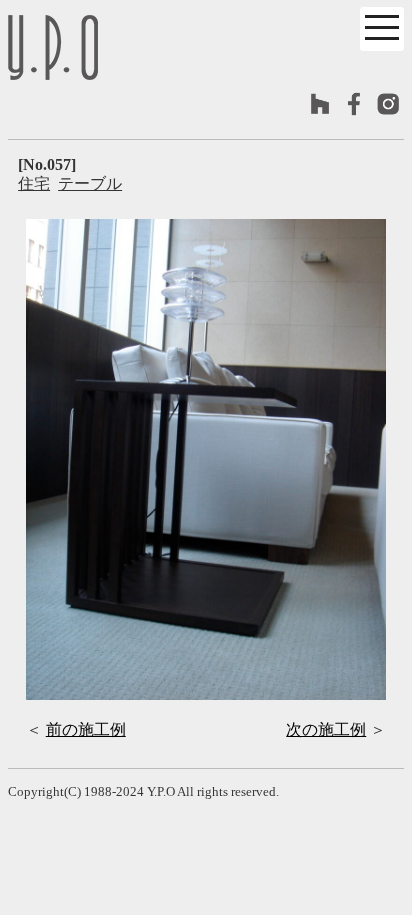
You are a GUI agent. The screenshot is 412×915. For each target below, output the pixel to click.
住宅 (34, 183)
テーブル (90, 183)
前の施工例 (86, 729)
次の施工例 (326, 729)
